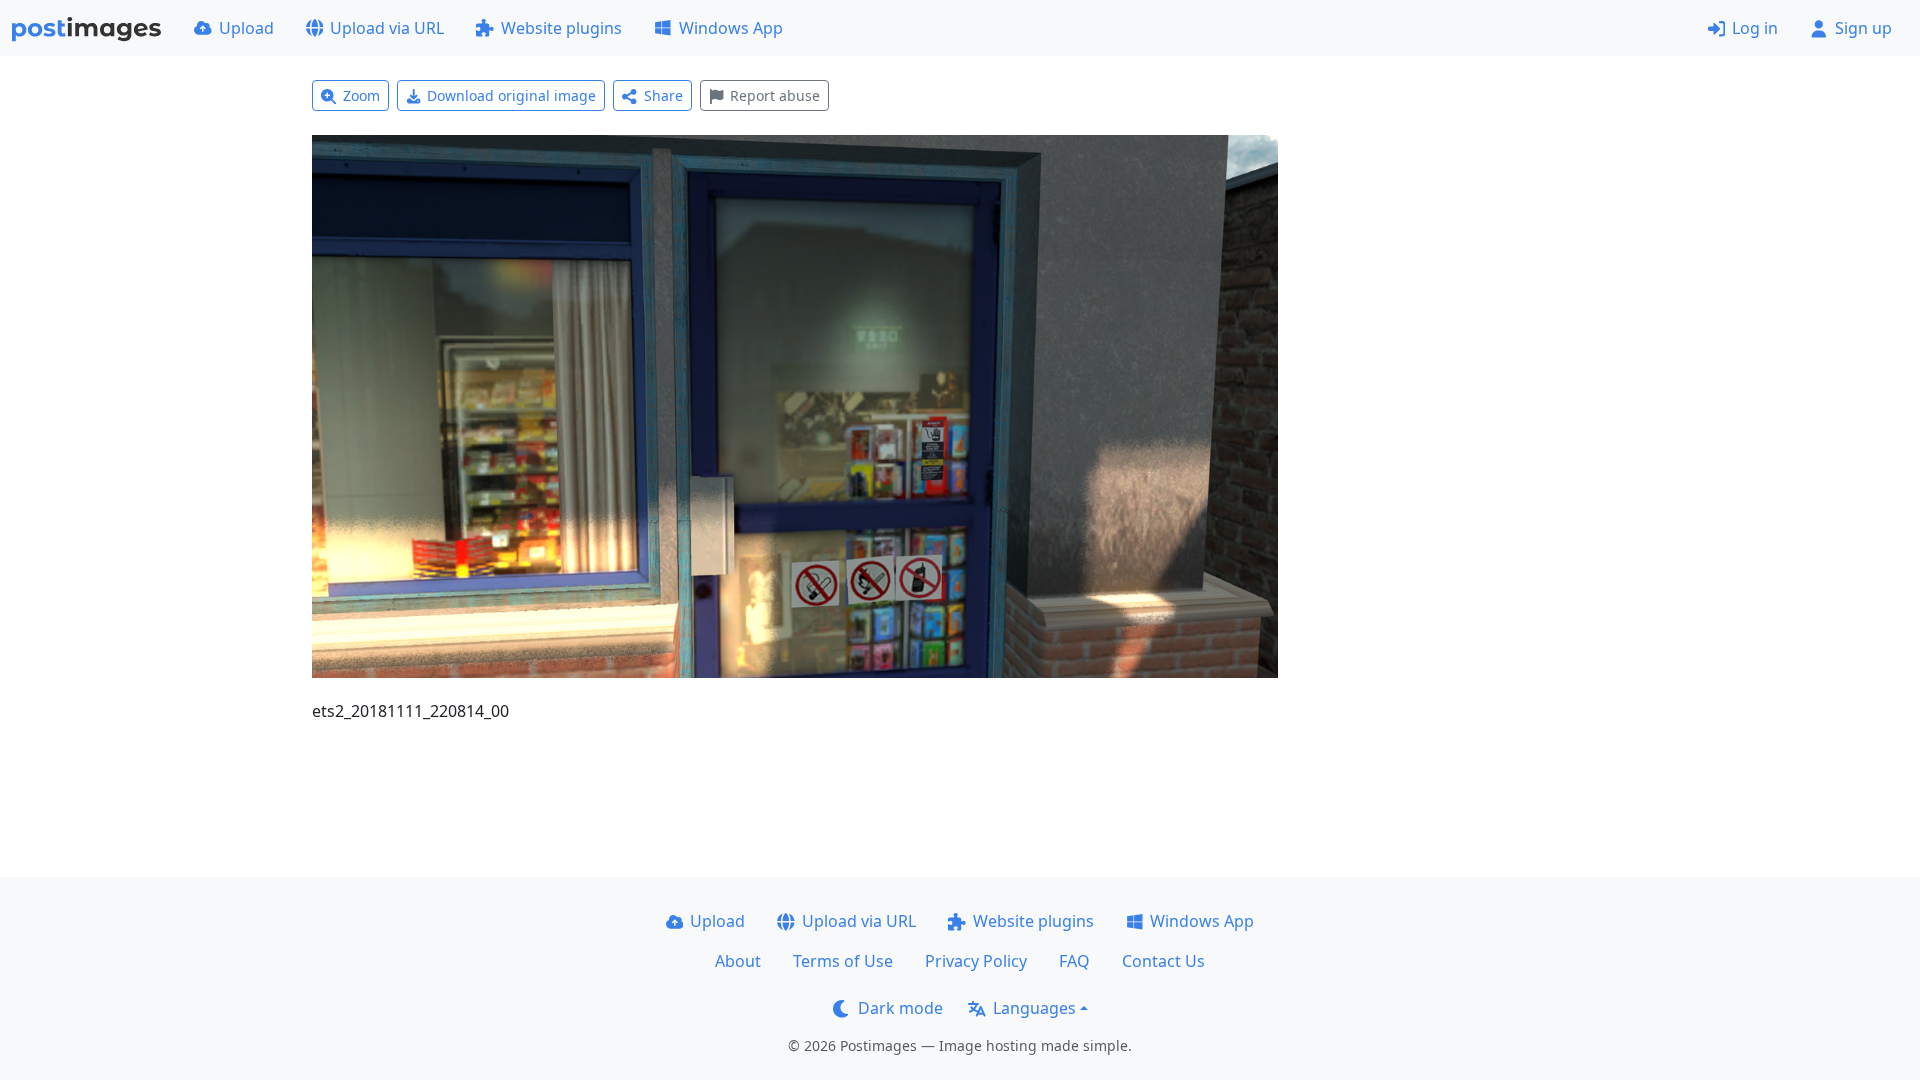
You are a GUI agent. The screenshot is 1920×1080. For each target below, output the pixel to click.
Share (663, 95)
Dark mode (900, 1008)
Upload (246, 28)
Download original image (511, 95)
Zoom (361, 95)
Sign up (1863, 28)
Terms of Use (843, 961)
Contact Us (1163, 961)
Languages (1034, 1008)
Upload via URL (387, 28)
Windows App (731, 28)
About (738, 961)
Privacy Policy (976, 961)
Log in (1755, 28)
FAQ (1074, 961)
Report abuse (775, 95)
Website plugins (561, 28)
